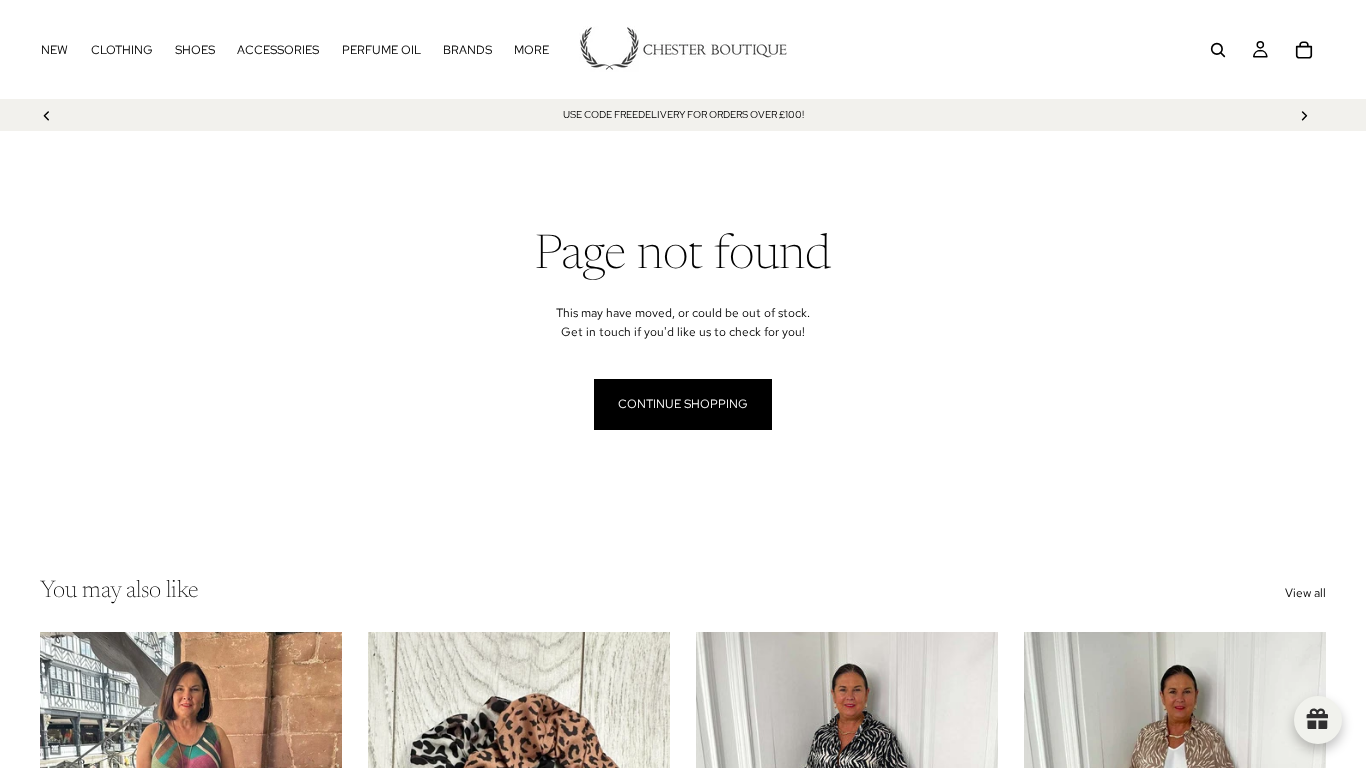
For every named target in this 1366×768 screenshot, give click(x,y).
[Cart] (1304, 50)
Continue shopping (683, 404)
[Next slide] (1304, 115)
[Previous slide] (47, 115)
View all (1305, 593)
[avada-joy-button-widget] (1318, 720)
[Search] (1218, 50)
